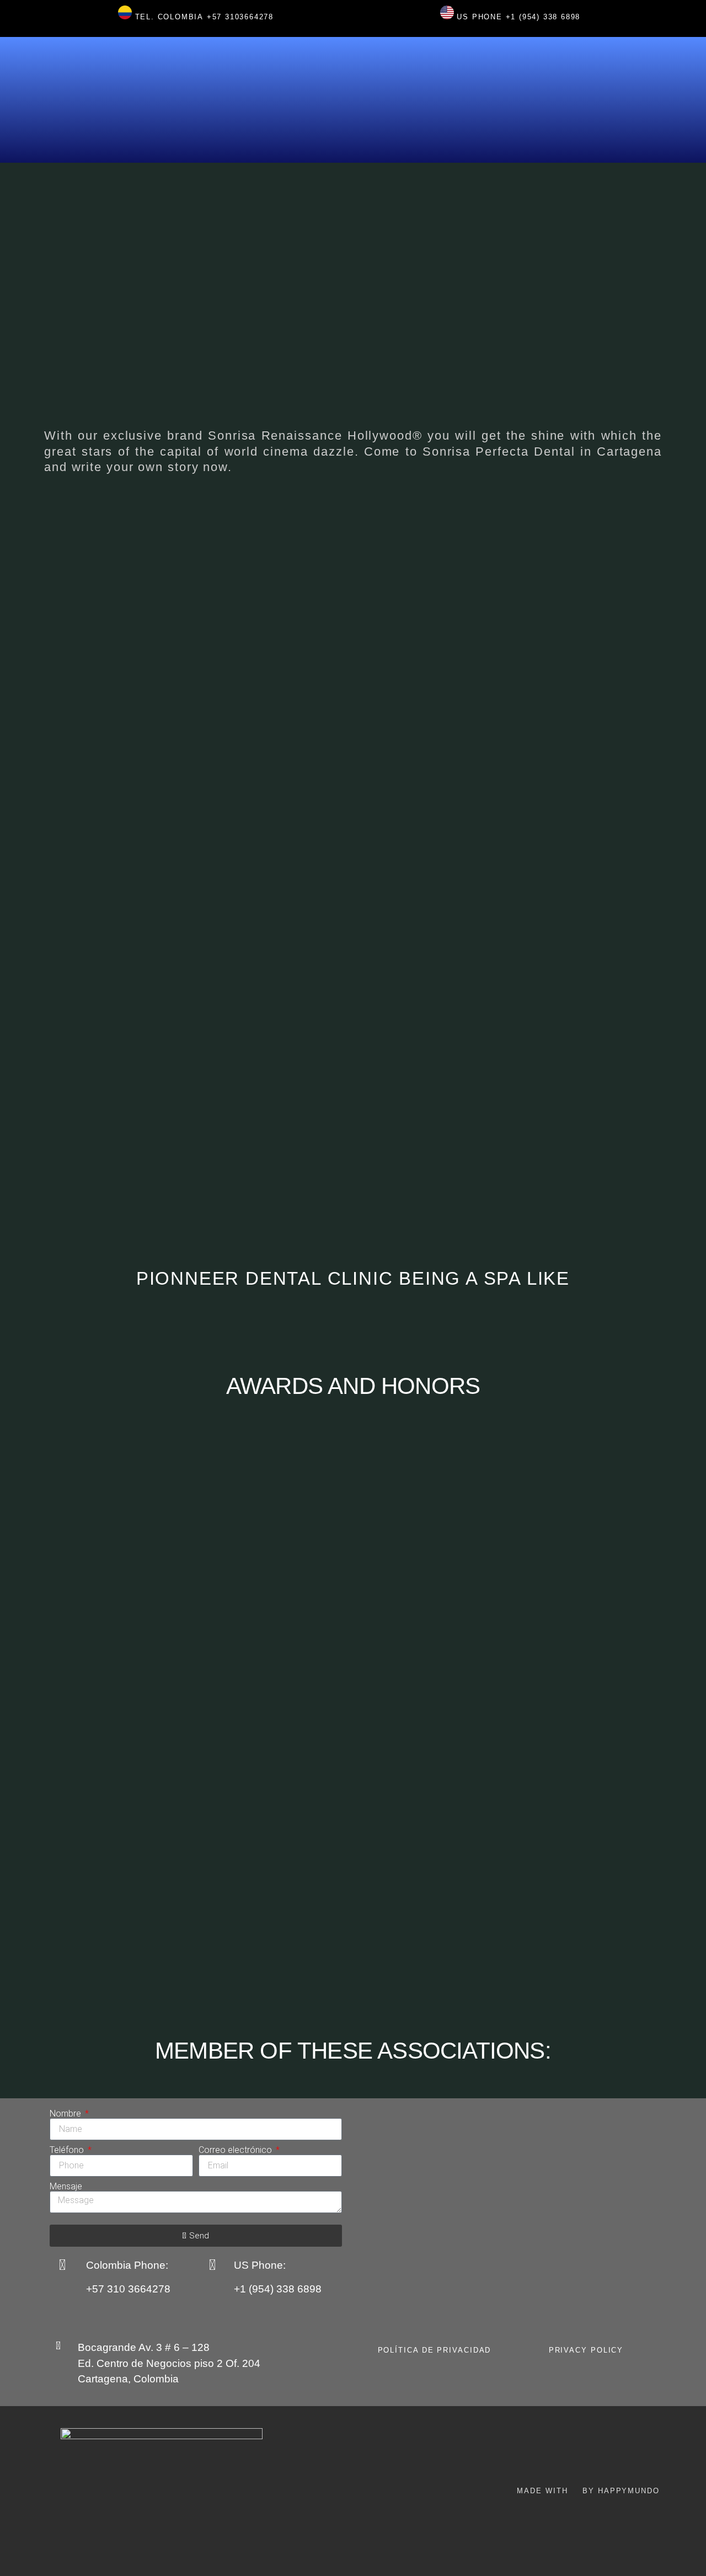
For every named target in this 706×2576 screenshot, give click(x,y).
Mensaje (66, 2187)
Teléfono (68, 2150)
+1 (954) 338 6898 (543, 17)
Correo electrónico (236, 2150)
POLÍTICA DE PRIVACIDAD (435, 2350)
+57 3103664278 (240, 17)
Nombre (66, 2114)
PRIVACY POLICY (586, 2350)
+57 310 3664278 (128, 2289)
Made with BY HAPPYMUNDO (588, 2491)
